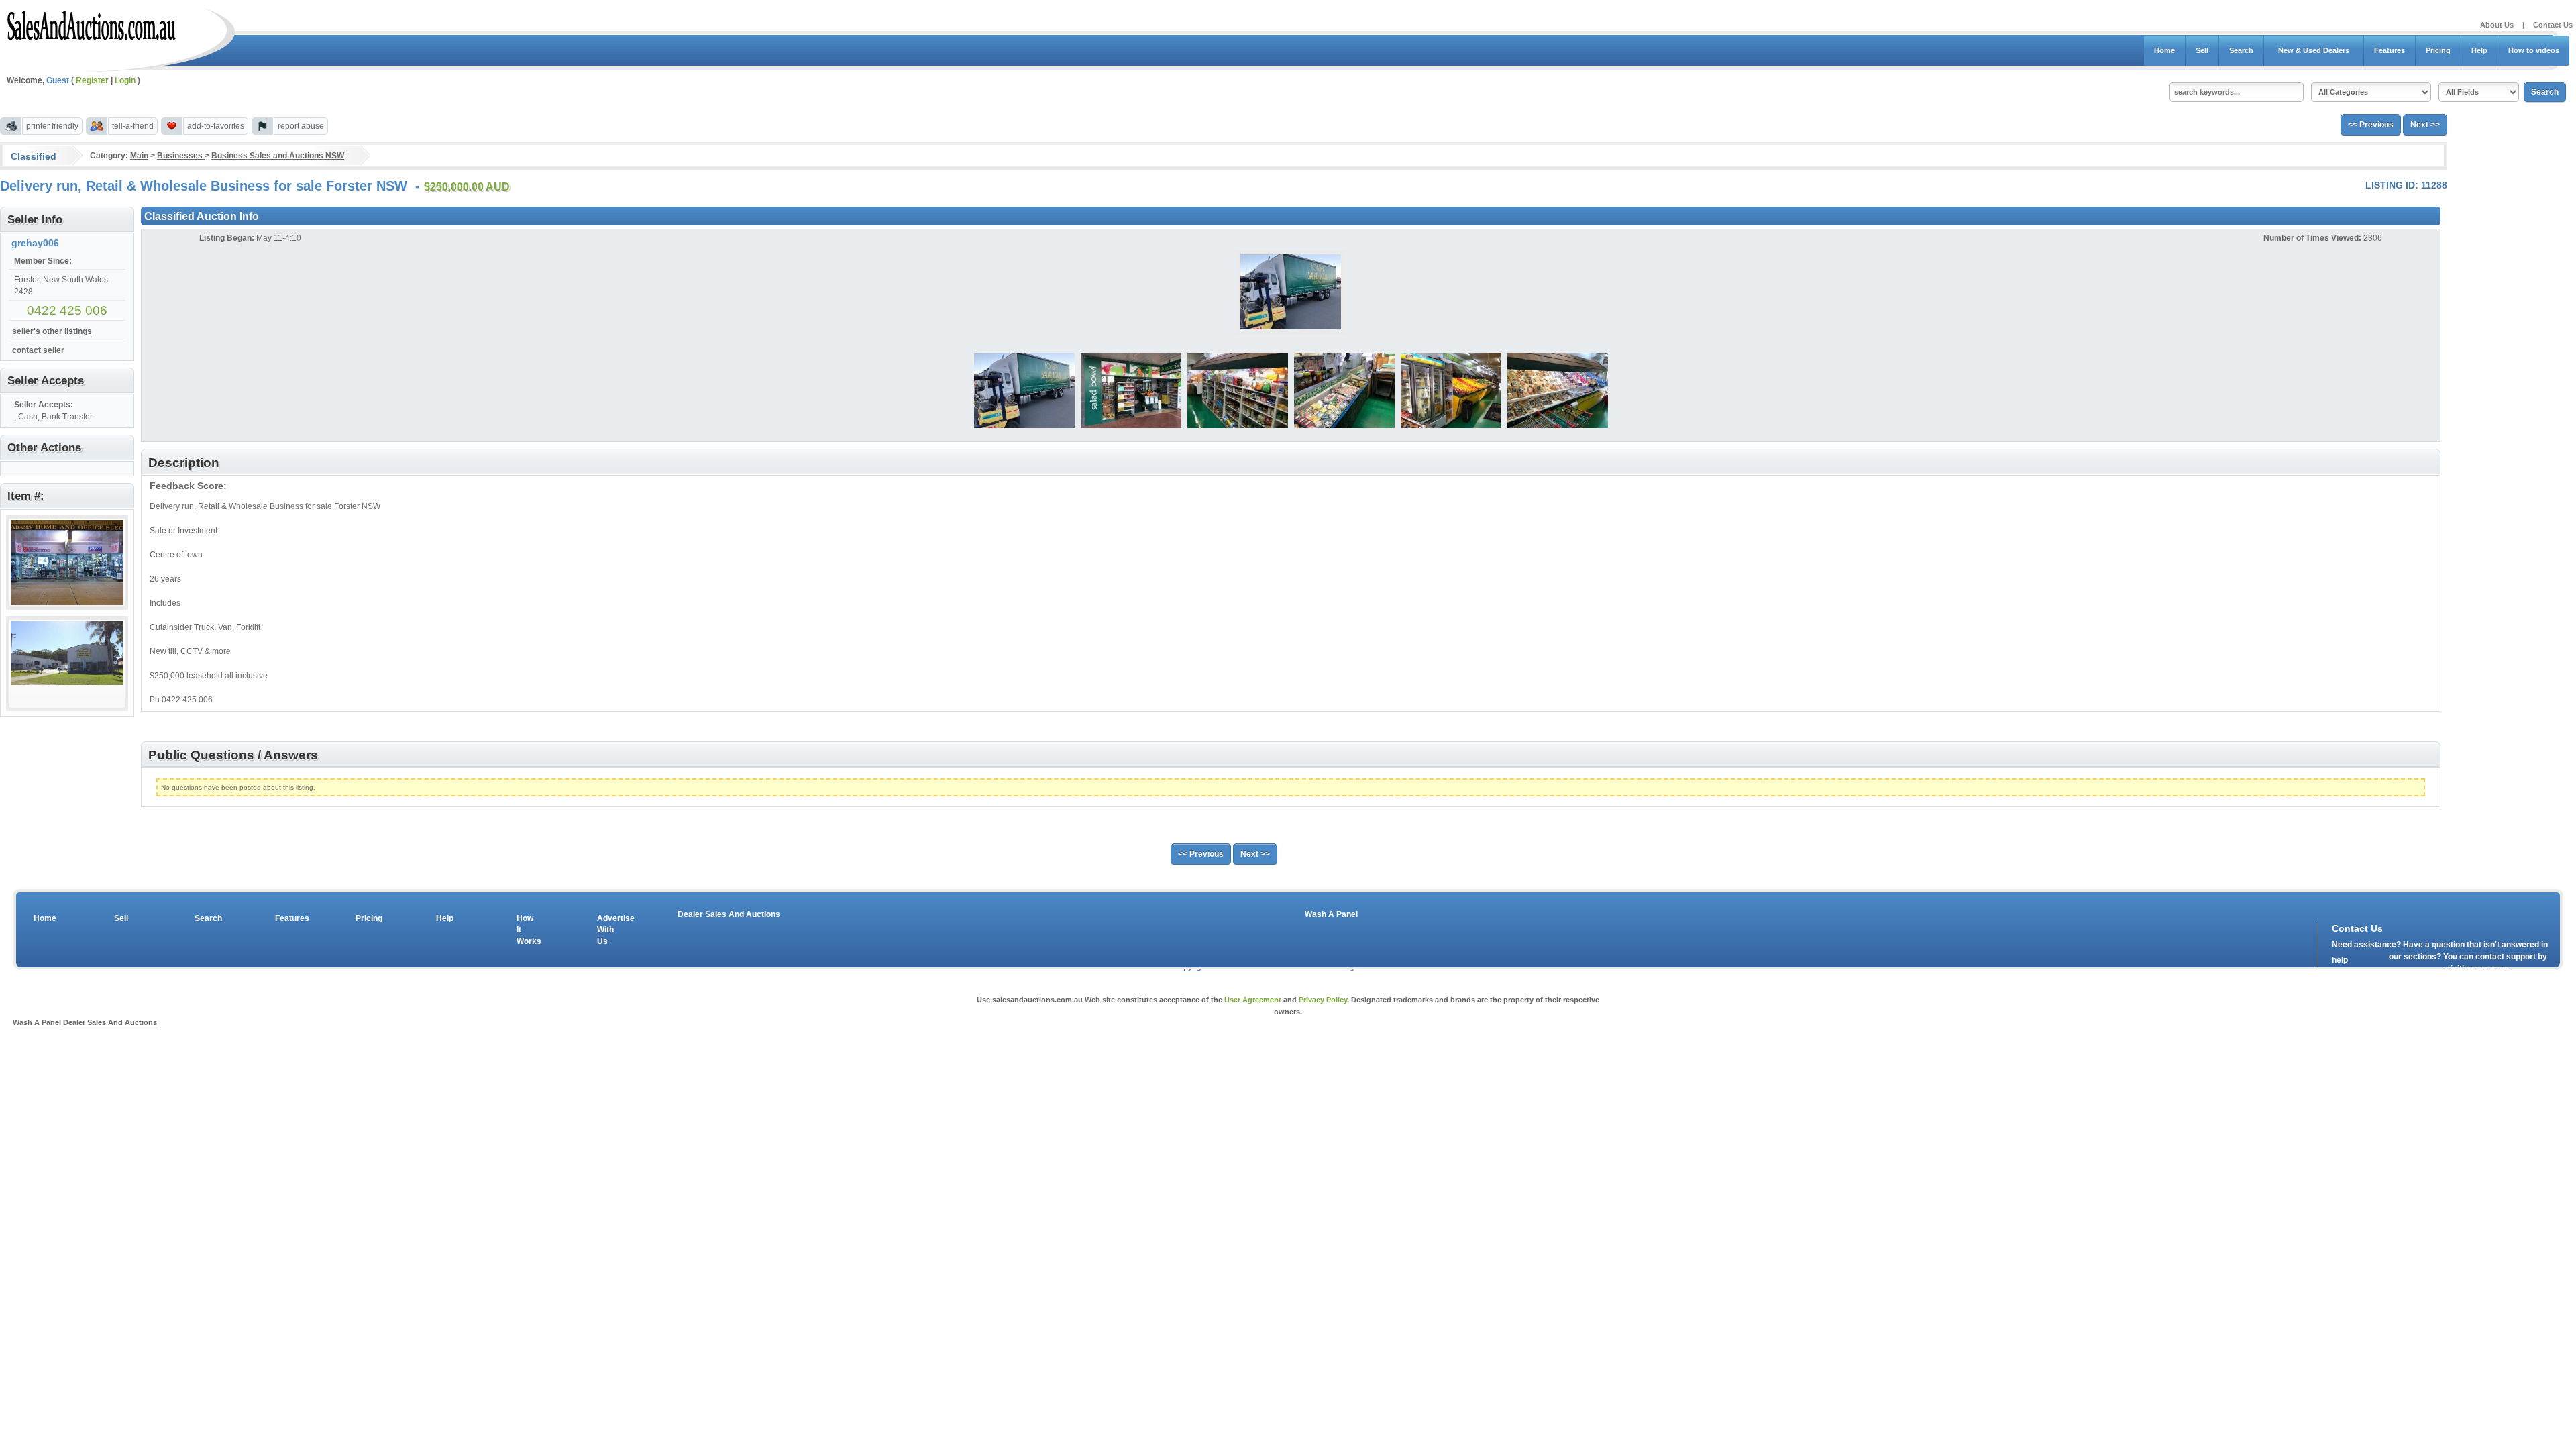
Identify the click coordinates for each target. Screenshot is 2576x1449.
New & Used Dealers (2314, 50)
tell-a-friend (133, 126)
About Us (2497, 25)
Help (2479, 50)
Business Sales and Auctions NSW (278, 156)
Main (139, 156)
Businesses (181, 156)
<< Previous (2371, 125)
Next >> (2425, 125)
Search (2241, 50)
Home (2164, 50)
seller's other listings (52, 331)
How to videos (2534, 50)
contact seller (38, 350)
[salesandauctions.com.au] (92, 23)
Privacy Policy (1323, 1000)
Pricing (2438, 50)
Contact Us (2553, 25)
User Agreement (1253, 1000)
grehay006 (35, 243)
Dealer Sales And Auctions (729, 914)
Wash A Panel (1331, 914)
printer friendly (52, 126)
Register (92, 80)
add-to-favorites (216, 126)
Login (125, 80)
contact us (2409, 972)
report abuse (301, 126)
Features (2390, 50)
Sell (2202, 50)
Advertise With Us (607, 930)
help (2340, 960)
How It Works (527, 930)
